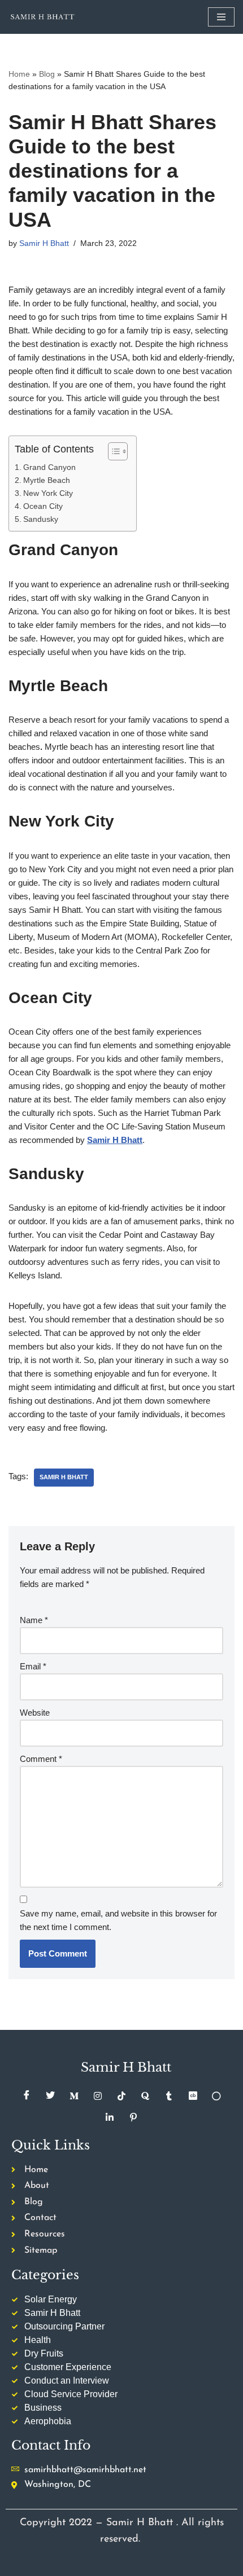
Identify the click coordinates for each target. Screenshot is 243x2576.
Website (35, 1713)
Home (19, 74)
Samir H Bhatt (44, 243)
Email (33, 1666)
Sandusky (41, 519)
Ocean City (43, 506)
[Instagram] (98, 2096)
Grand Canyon (51, 467)
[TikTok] (121, 2096)
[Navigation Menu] (221, 17)
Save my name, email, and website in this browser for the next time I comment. (118, 1920)
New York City (48, 493)
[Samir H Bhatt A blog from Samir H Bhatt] (42, 17)
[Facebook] (27, 2096)
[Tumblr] (169, 2096)
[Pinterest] (133, 2117)
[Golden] (216, 2096)
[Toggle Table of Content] (112, 451)
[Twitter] (50, 2096)
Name (34, 1620)
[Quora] (145, 2096)
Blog (47, 74)
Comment (41, 1759)
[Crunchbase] (193, 2096)
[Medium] (74, 2096)
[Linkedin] (110, 2117)
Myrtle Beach (47, 480)
